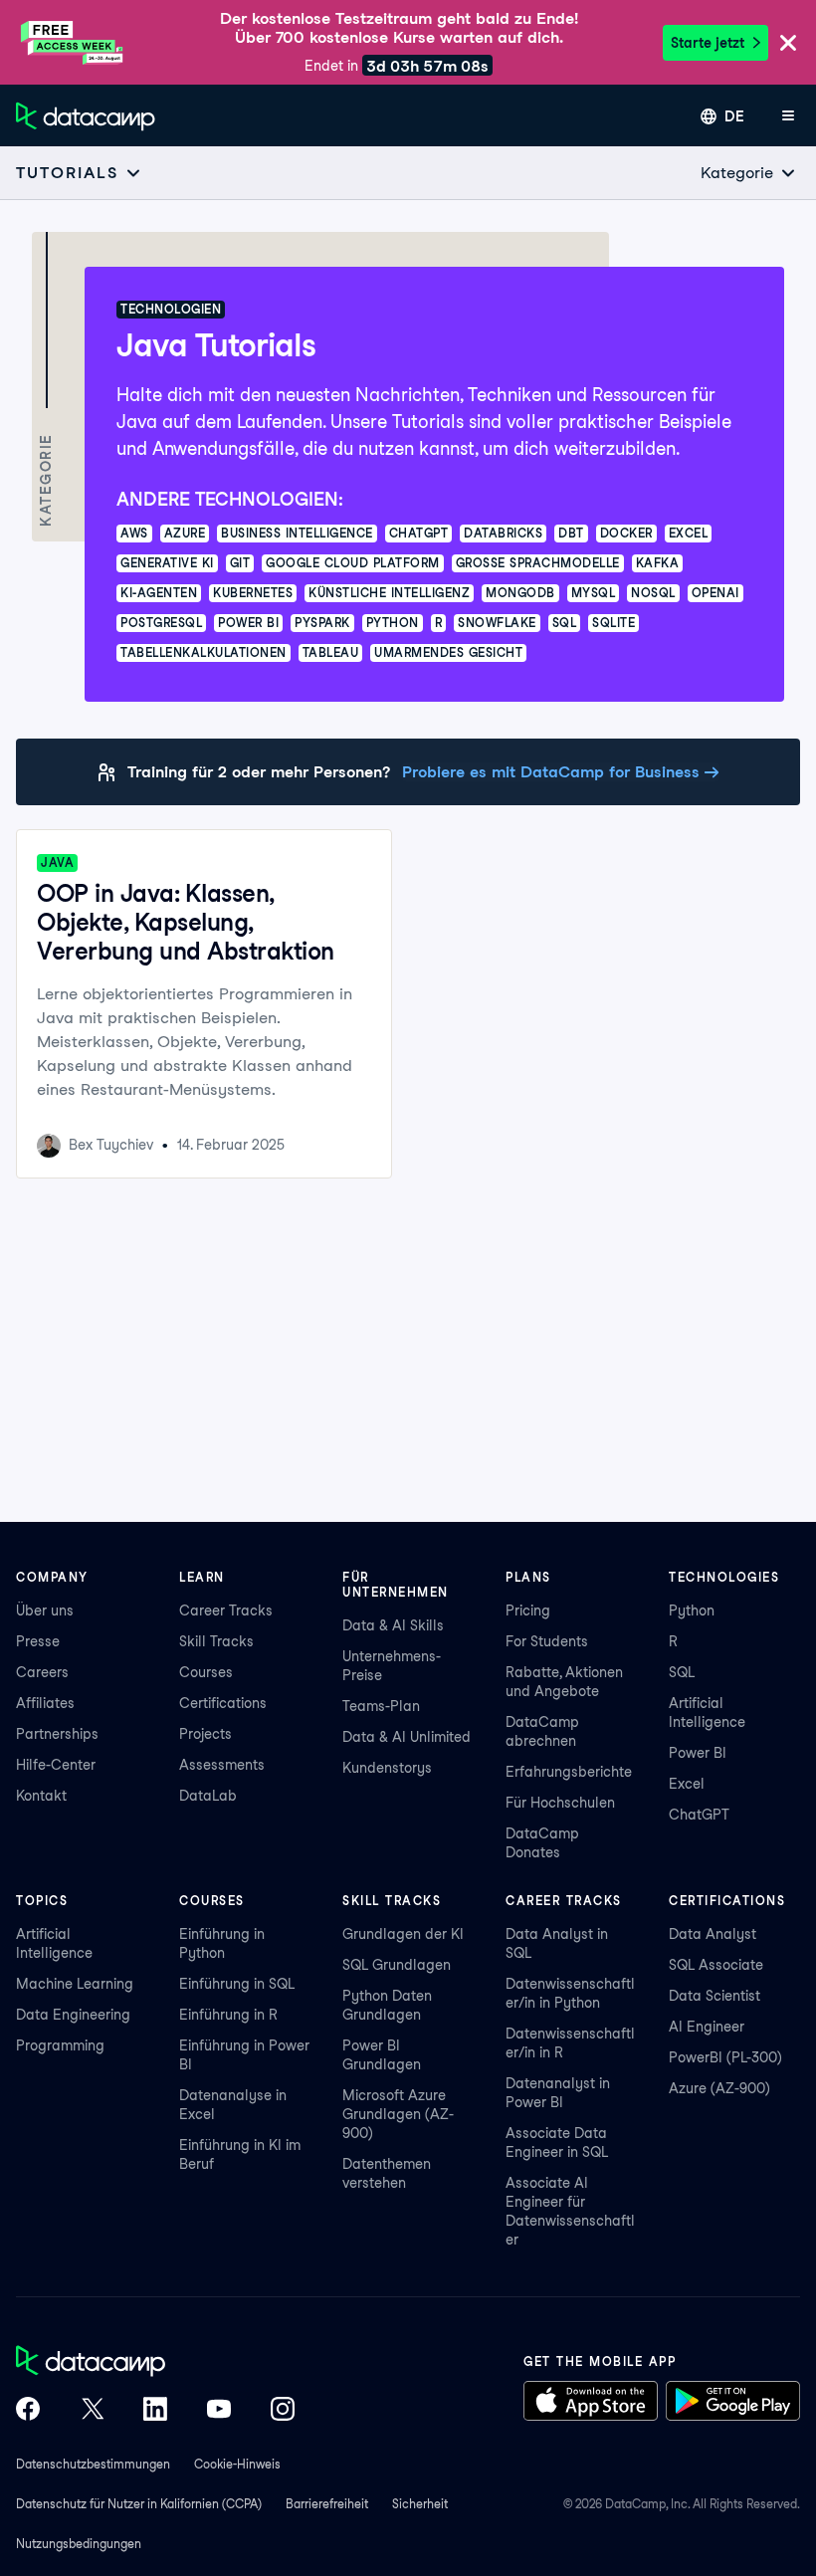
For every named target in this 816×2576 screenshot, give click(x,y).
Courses (206, 1672)
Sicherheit (420, 2504)
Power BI (698, 1753)
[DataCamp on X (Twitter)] (92, 2411)
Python (692, 1610)
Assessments (222, 1765)
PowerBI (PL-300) (725, 2057)
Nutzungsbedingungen (79, 2544)
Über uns (45, 1610)
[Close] (788, 44)
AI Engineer (707, 2027)
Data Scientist (714, 1996)
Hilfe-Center (56, 1765)
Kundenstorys (387, 1768)
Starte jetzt (708, 43)
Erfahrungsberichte (569, 1772)
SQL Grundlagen (397, 1965)
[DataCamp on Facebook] (28, 2411)
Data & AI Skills (393, 1625)
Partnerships (57, 1734)
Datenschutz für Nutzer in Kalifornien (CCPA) (139, 2504)
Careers (42, 1672)
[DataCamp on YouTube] (219, 2411)
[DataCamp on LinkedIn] (155, 2411)
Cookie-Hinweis (237, 2464)
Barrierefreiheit (327, 2504)
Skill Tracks (216, 1641)
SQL (682, 1672)
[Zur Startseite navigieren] (86, 116)
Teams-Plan (381, 1706)
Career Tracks (226, 1610)
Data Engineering (73, 2015)
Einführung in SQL (237, 1984)
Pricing (528, 1610)
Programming (60, 2045)
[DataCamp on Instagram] (283, 2411)
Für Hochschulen (560, 1803)
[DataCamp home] (155, 2363)
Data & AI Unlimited (407, 1737)
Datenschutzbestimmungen (93, 2464)
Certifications (223, 1703)
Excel (687, 1784)
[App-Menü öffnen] (788, 116)
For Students (547, 1641)
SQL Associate (716, 1965)
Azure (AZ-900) (719, 2088)
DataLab (208, 1796)
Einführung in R (228, 2015)
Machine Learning (75, 1984)
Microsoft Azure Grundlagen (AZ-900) (398, 2114)
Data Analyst (713, 1934)
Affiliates (45, 1703)
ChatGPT (699, 1815)
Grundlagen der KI (403, 1934)
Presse (38, 1641)
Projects (205, 1734)
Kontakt (41, 1796)
